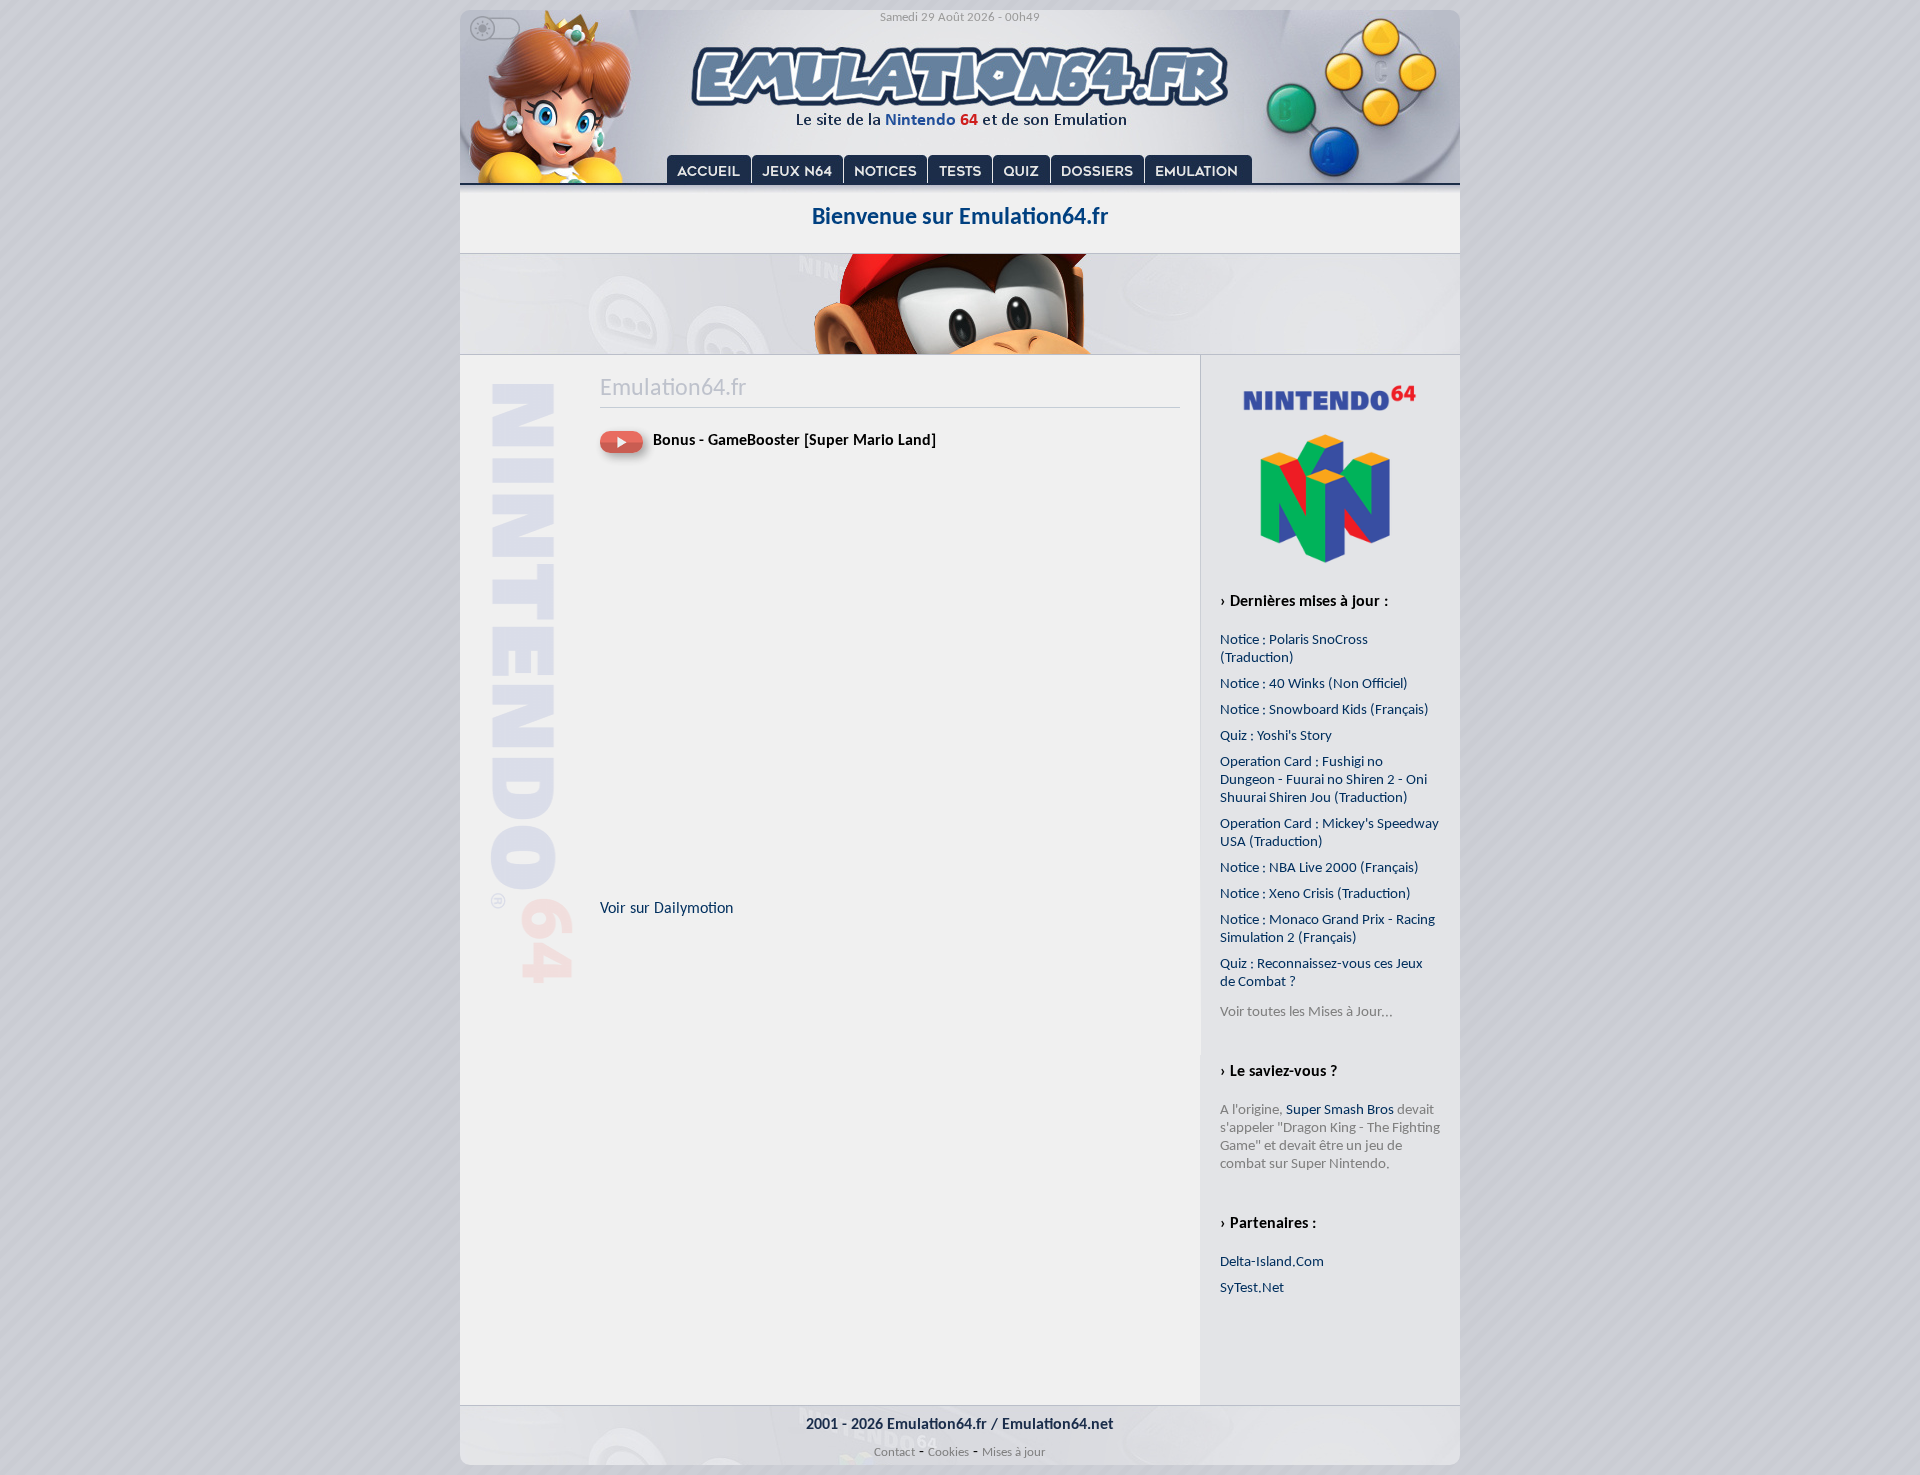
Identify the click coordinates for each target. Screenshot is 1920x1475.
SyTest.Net (1252, 1288)
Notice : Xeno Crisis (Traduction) (1315, 894)
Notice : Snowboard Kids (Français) (1324, 710)
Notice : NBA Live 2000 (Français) (1319, 868)
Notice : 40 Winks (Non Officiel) (1314, 684)
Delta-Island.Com (1272, 1262)
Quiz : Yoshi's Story (1276, 736)
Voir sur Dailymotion (666, 909)
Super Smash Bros (1340, 1110)
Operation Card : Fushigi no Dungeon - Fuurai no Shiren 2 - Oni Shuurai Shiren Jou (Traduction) (1323, 780)
